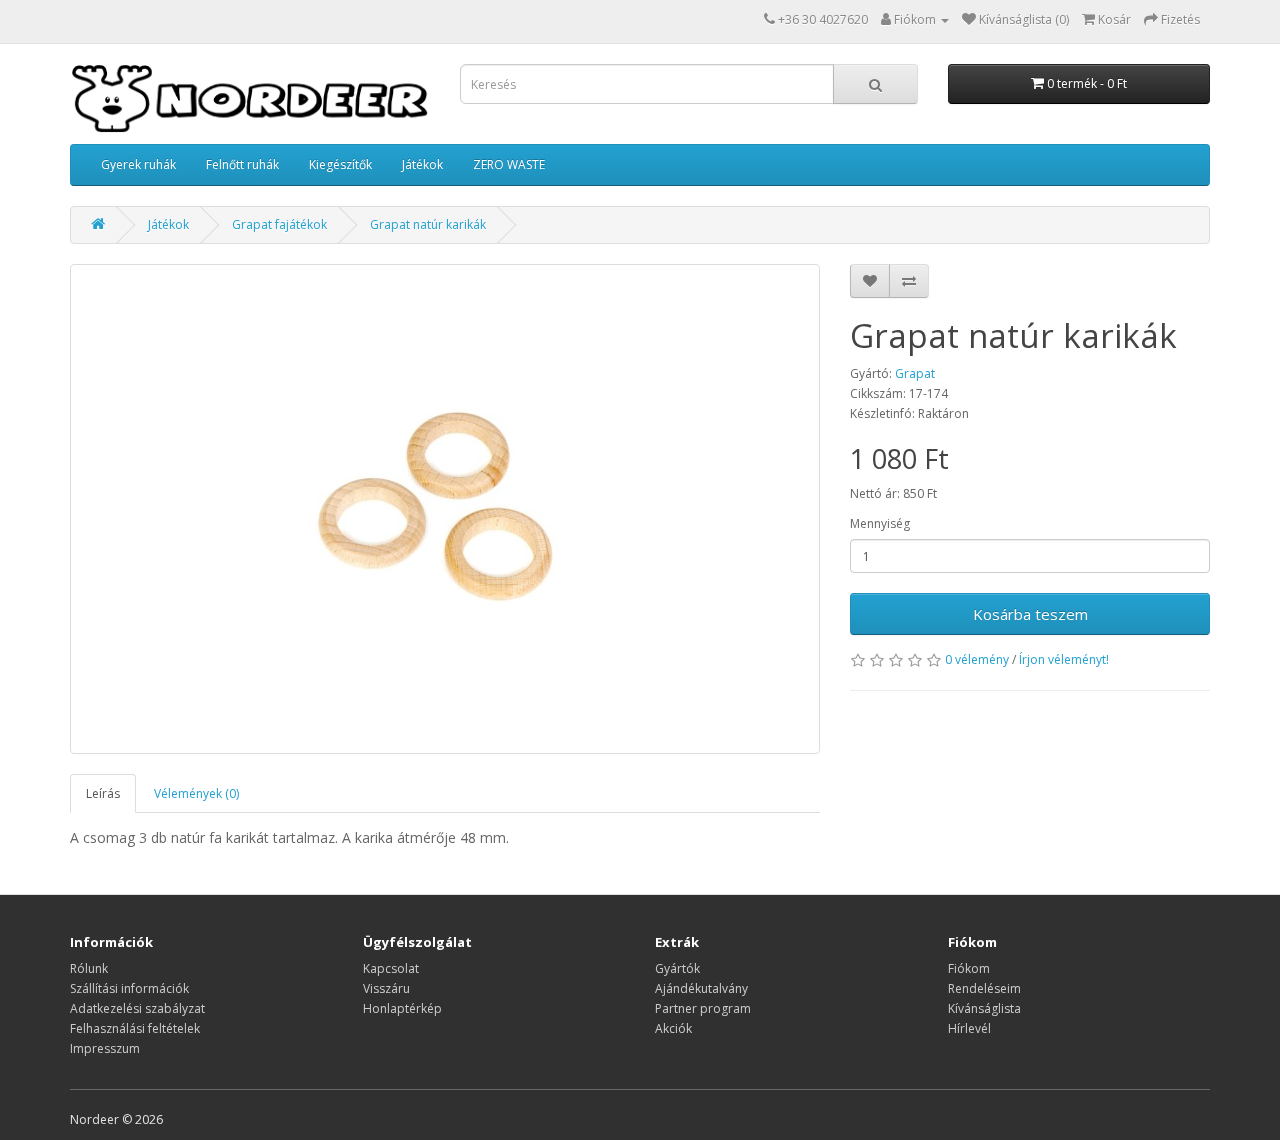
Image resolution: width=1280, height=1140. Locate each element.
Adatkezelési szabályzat (137, 1008)
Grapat (915, 373)
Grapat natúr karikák (428, 224)
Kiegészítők (340, 164)
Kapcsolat (391, 968)
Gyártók (677, 968)
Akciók (673, 1028)
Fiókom (969, 968)
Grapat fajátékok (279, 224)
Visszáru (386, 988)
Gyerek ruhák (138, 164)
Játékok (422, 164)
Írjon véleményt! (1064, 659)
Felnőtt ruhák (242, 164)
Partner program (703, 1008)
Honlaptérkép (402, 1008)
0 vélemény (977, 659)
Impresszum (105, 1048)
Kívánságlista (984, 1008)
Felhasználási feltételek (135, 1028)
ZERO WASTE (509, 164)
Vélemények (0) (196, 793)
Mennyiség (880, 523)
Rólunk (89, 968)
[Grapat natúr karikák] (445, 509)
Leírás (103, 793)
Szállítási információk (129, 988)
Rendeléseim (984, 988)
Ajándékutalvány (701, 988)
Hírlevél (969, 1028)
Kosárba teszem (1030, 614)
